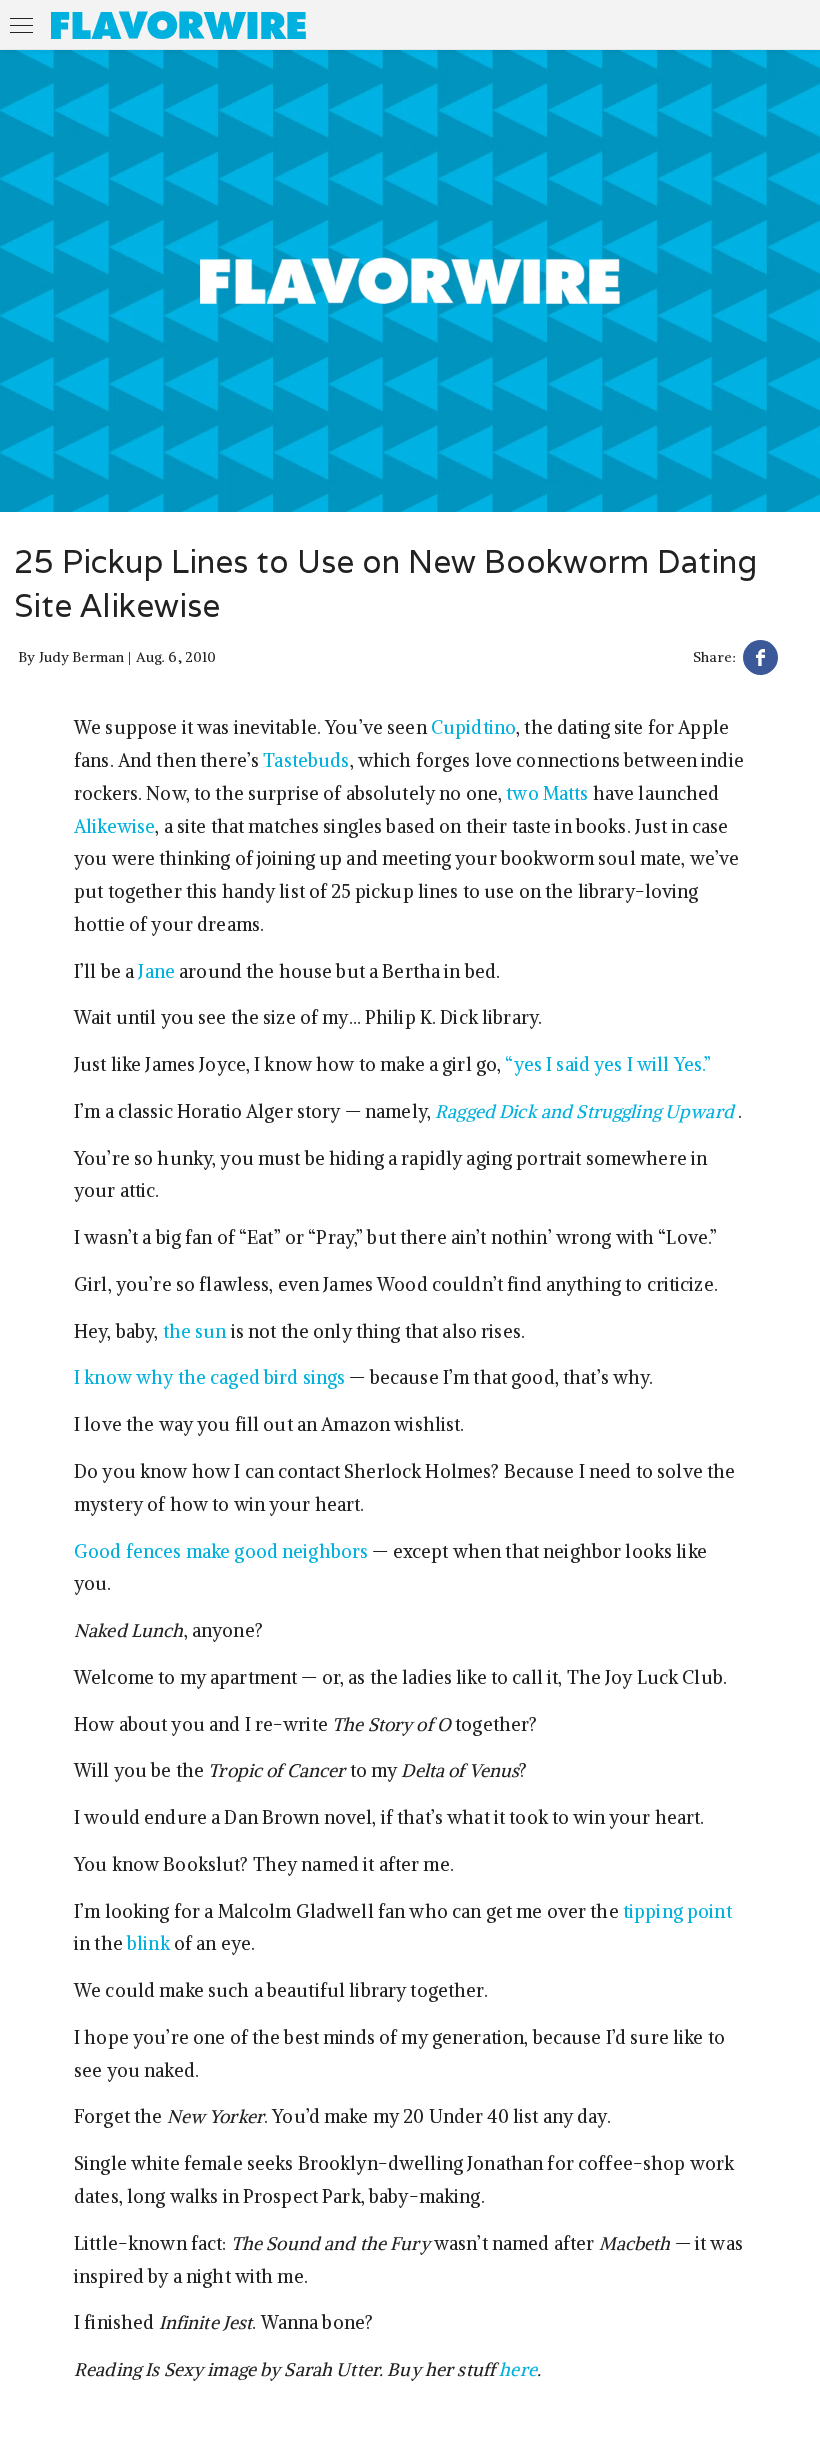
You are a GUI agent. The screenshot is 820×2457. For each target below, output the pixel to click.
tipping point (677, 1911)
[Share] (760, 660)
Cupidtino (473, 727)
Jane (156, 971)
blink (148, 1943)
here (518, 2369)
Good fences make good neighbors (221, 1551)
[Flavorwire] (178, 25)
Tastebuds (306, 760)
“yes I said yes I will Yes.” (608, 1064)
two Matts (547, 793)
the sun (195, 1331)
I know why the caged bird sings (209, 1377)
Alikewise (114, 826)
